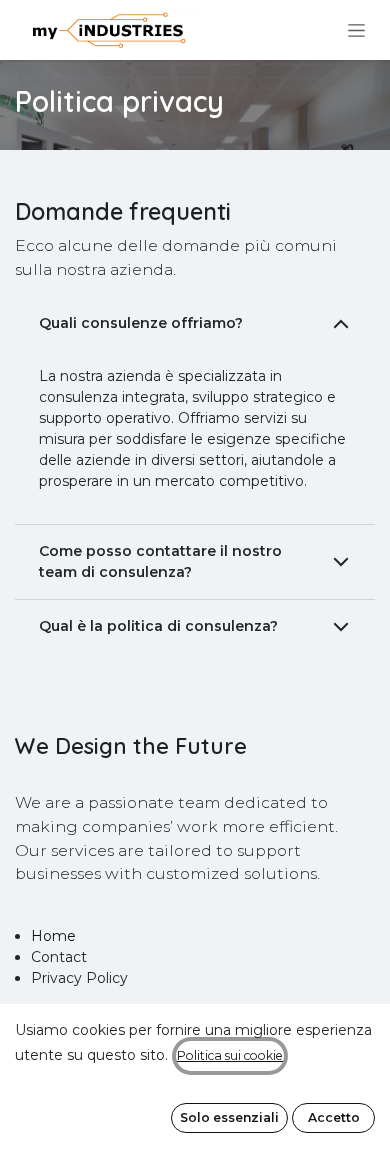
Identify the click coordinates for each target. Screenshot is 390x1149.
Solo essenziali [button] (229, 1117)
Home (53, 936)
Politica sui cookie (230, 1055)
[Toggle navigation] (356, 30)
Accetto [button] (334, 1117)
